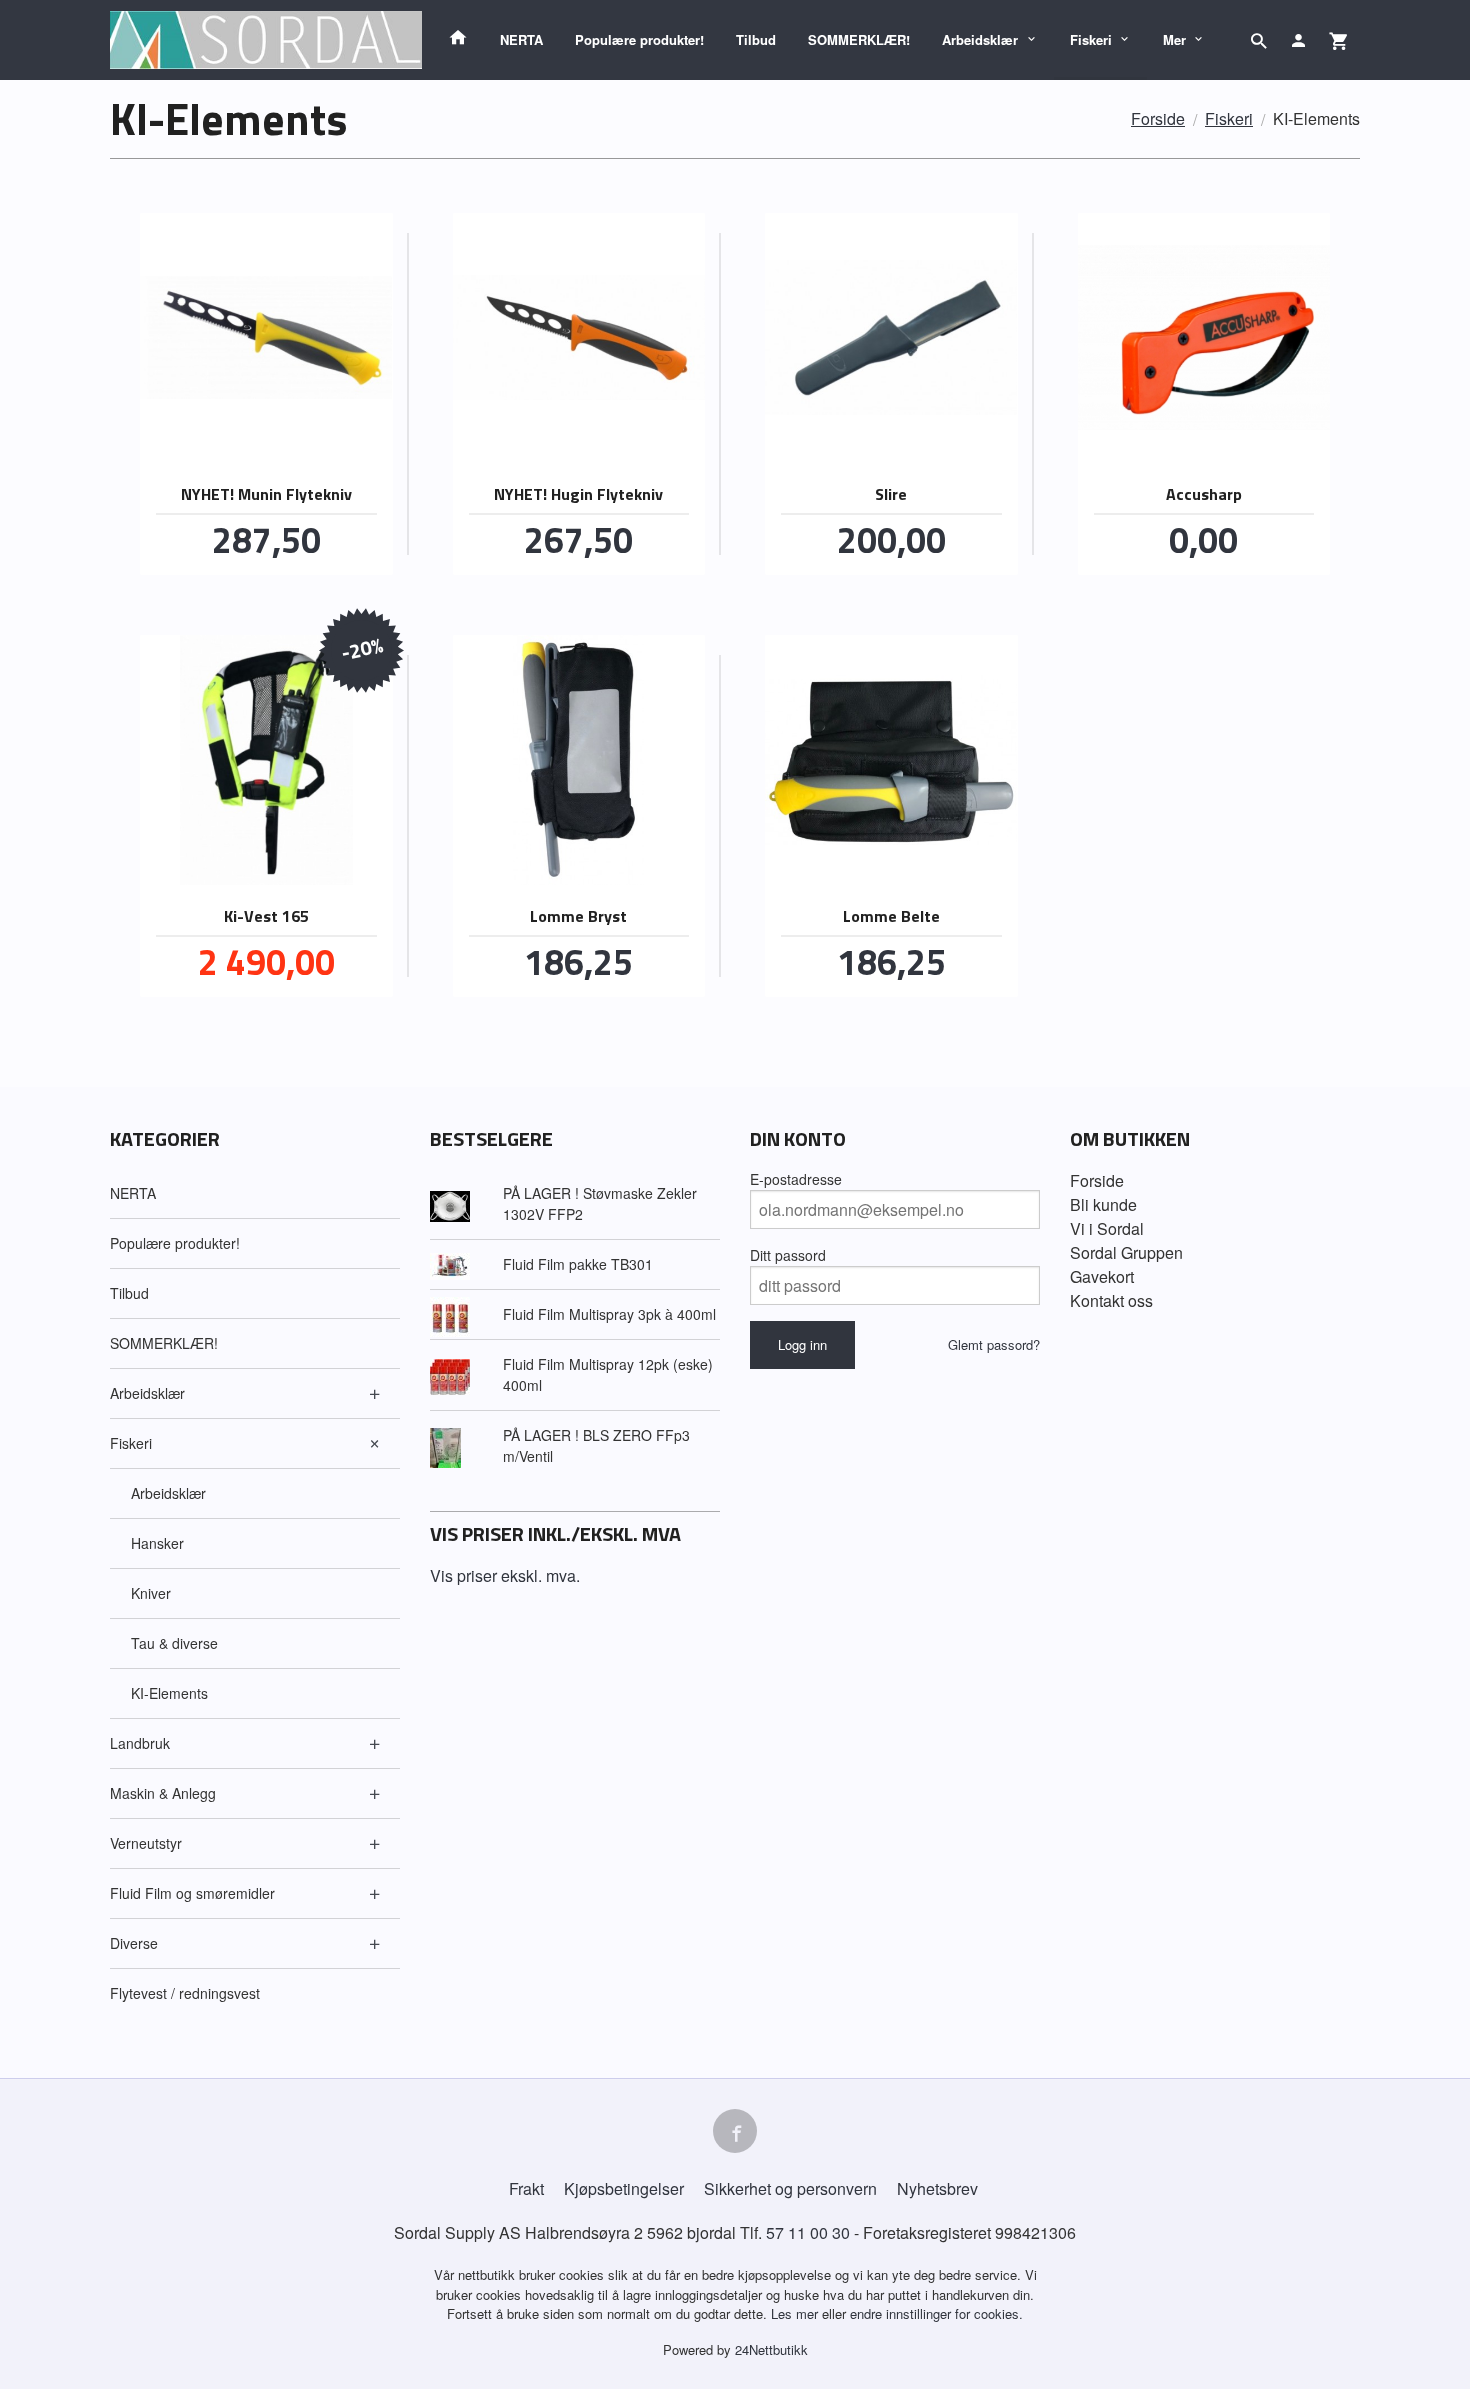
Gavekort (1102, 1276)
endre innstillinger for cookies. (936, 2313)
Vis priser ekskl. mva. (505, 1575)
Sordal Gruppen (1126, 1252)
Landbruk (140, 1743)
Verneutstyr (146, 1843)
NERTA (521, 39)
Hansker (157, 1543)
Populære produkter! (639, 39)
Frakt (526, 2188)
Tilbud (756, 39)
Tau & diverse (174, 1643)
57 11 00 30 (808, 2232)
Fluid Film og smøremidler (192, 1893)
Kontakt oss (1111, 1300)
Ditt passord (788, 1255)
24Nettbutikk (771, 2349)
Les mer (796, 2313)
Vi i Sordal (1107, 1228)
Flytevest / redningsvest (185, 1993)
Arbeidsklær (980, 39)
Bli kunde (1103, 1204)
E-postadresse (796, 1179)
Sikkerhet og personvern (790, 2188)
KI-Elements (169, 1693)
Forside (1158, 118)
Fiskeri (1091, 39)
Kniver (151, 1593)
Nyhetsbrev (937, 2188)
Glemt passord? (994, 1344)
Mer (1174, 39)
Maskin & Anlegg (163, 1793)
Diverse (134, 1943)
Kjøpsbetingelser (624, 2188)
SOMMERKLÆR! (859, 39)
